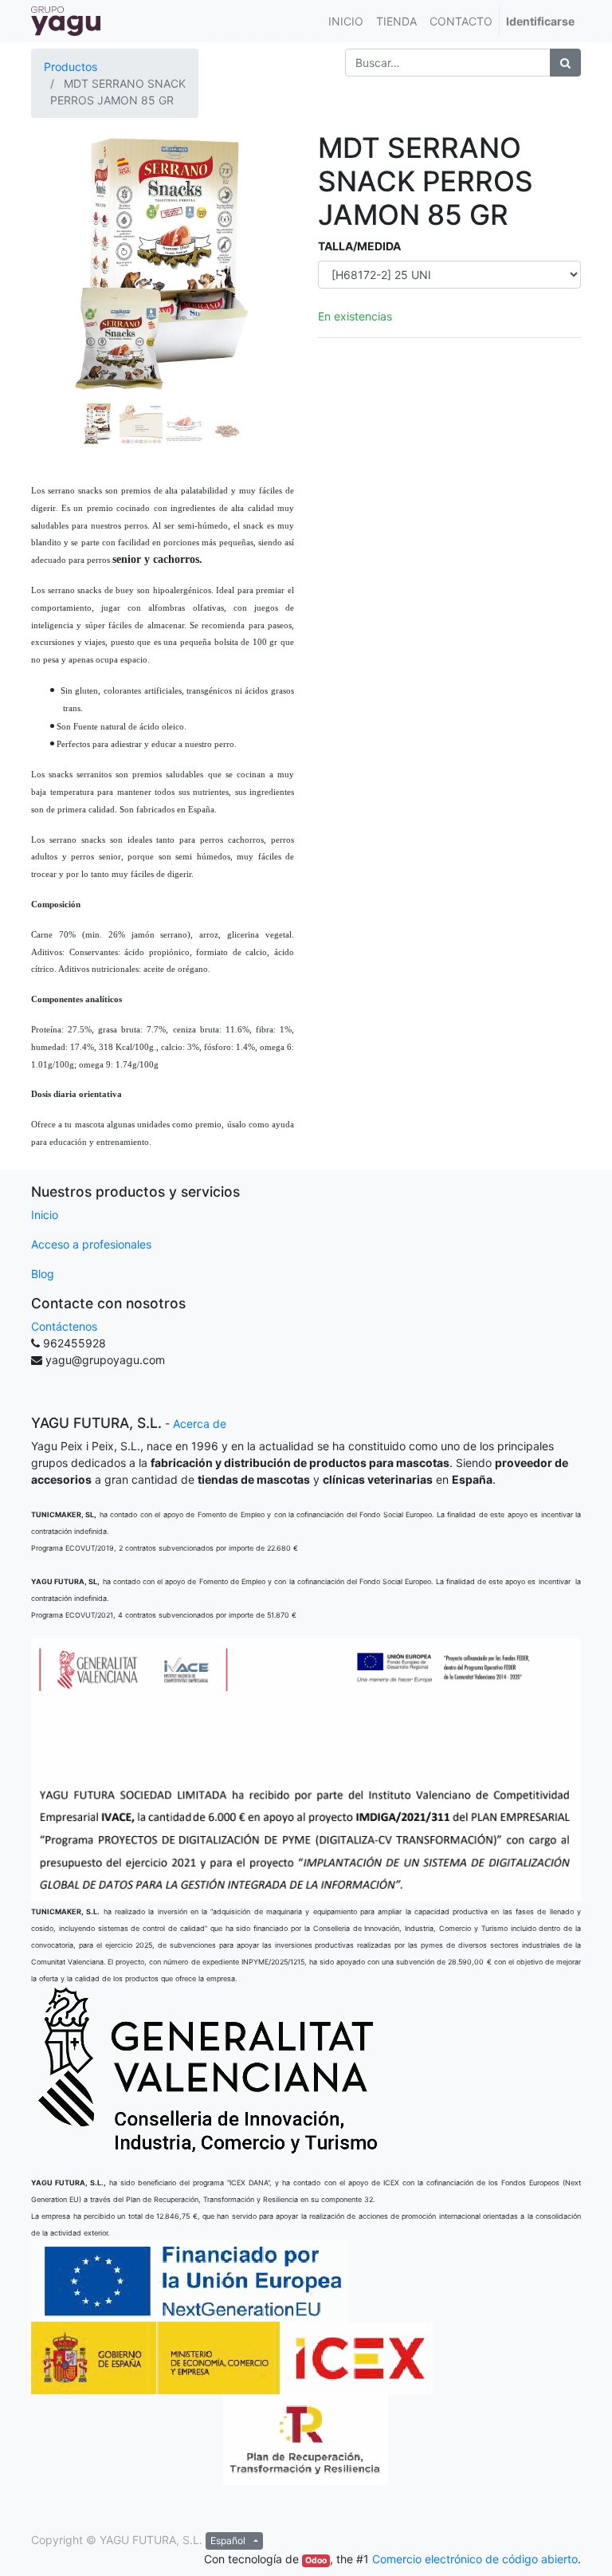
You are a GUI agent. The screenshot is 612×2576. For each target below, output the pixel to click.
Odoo (316, 2560)
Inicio (45, 1215)
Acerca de (200, 1424)
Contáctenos (64, 1326)
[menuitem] (346, 21)
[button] (51, 290)
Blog (43, 1274)
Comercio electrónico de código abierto (475, 2559)
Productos (71, 67)
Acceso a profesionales (91, 1244)
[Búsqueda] (565, 63)
